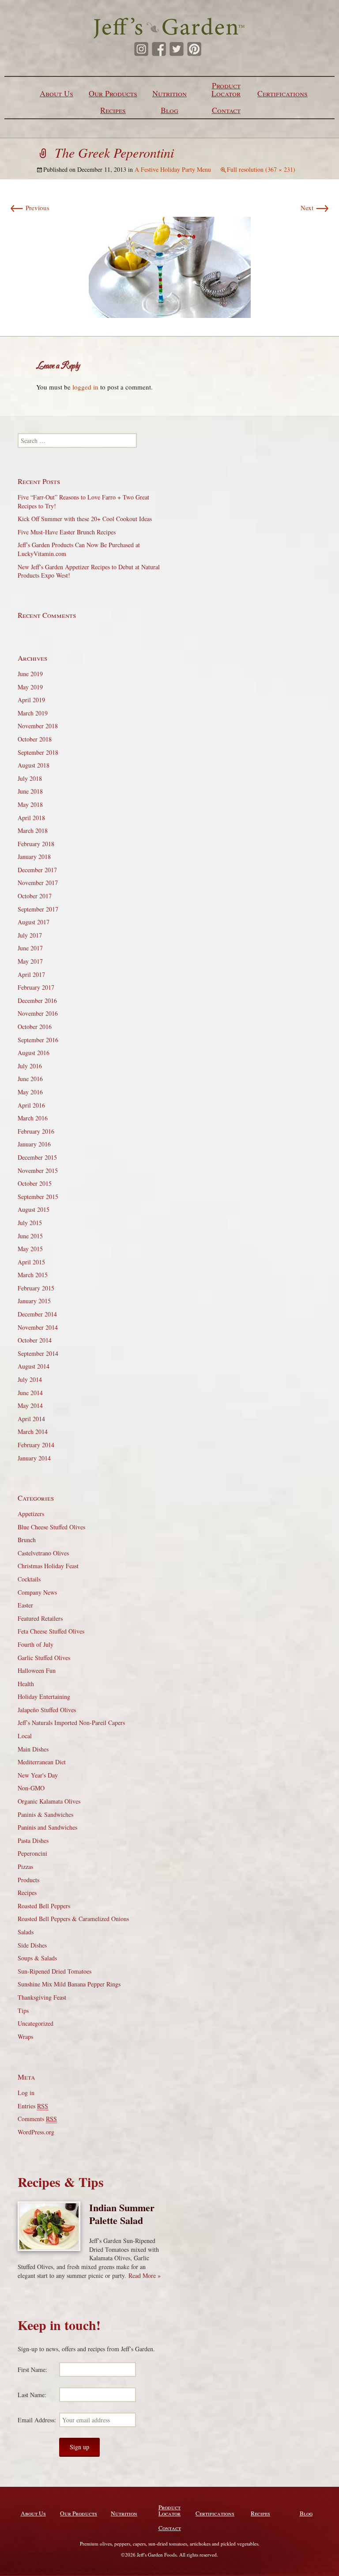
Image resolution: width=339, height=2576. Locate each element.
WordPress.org (36, 2132)
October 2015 (35, 1183)
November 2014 (38, 1327)
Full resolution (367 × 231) (261, 169)
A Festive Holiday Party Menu (173, 169)
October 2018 (35, 739)
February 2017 (36, 987)
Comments (37, 2119)
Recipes (113, 110)
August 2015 (34, 1209)
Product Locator (226, 89)
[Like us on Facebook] (159, 49)
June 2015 (30, 1236)
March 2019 (33, 713)
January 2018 (34, 857)
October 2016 (35, 1027)
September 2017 (38, 909)
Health (26, 1684)
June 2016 (30, 1079)
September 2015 (38, 1197)
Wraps (25, 2037)
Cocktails (29, 1579)
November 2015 (38, 1171)
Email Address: (37, 2420)
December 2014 (37, 1314)
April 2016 (31, 1105)
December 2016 (37, 1001)
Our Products (113, 93)
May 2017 (30, 961)
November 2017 (38, 883)
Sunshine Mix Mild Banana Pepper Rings (69, 1984)
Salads (26, 1932)
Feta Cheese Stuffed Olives (51, 1631)
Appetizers (31, 1514)
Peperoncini (32, 1853)
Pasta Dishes (33, 1840)
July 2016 (30, 1066)
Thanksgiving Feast (42, 1997)
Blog (169, 110)
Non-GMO (31, 1788)
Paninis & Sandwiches (45, 1814)
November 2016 (38, 1013)
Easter (25, 1605)
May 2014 (30, 1405)
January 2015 (34, 1301)
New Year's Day (38, 1775)
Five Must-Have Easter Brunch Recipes (67, 532)
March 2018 (33, 830)
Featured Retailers (40, 1618)
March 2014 (33, 1432)
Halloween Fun (37, 1670)
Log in (26, 2093)
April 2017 (31, 974)
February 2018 (36, 844)
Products (28, 1880)
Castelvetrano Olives (43, 1553)
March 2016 (33, 1118)
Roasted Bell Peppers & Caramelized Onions (73, 1919)
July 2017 (30, 935)
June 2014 (30, 1393)
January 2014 (34, 1458)
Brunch (27, 1540)
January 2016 (34, 1144)
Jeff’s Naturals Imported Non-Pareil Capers (71, 1723)
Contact (226, 110)
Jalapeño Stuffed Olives (47, 1710)
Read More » (145, 2275)
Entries (33, 2106)
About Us (56, 93)
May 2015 (30, 1249)
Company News (37, 1592)
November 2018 (38, 726)
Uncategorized (36, 2023)
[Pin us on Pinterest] (194, 49)
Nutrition (169, 93)
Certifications (282, 93)
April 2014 (31, 1419)
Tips (23, 2010)
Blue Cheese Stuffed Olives (51, 1527)
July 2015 (30, 1223)
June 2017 (30, 948)
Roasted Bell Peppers (44, 1906)
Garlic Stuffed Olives (44, 1658)
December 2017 (37, 870)
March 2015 (33, 1275)
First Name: (32, 2370)
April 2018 (31, 818)
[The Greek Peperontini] (170, 266)
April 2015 (31, 1262)
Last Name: (32, 2395)
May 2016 (30, 1092)
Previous (30, 208)
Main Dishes (33, 1749)
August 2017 (34, 922)
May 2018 (30, 804)
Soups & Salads (37, 1958)
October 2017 (35, 896)
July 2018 (30, 778)
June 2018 (30, 791)
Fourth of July (36, 1644)
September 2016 (38, 1040)
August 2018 (34, 765)
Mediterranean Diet (42, 1762)
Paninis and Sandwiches (47, 1827)
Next (315, 208)
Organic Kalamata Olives (49, 1801)
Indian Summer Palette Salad (122, 2214)
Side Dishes (32, 1945)
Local (25, 1736)
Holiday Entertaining (44, 1697)
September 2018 (38, 752)
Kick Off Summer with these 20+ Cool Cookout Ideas (85, 519)
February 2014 (36, 1445)
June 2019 (30, 674)
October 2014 (35, 1340)
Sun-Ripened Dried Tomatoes (55, 1971)
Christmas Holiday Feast (48, 1566)
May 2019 (30, 687)
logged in (85, 387)
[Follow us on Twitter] (177, 49)
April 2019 (31, 700)
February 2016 (36, 1131)
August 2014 (34, 1366)
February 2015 (36, 1288)
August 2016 (34, 1053)
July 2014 (30, 1379)
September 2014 (38, 1353)
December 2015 (37, 1157)
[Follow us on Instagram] (141, 49)
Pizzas (25, 1867)
